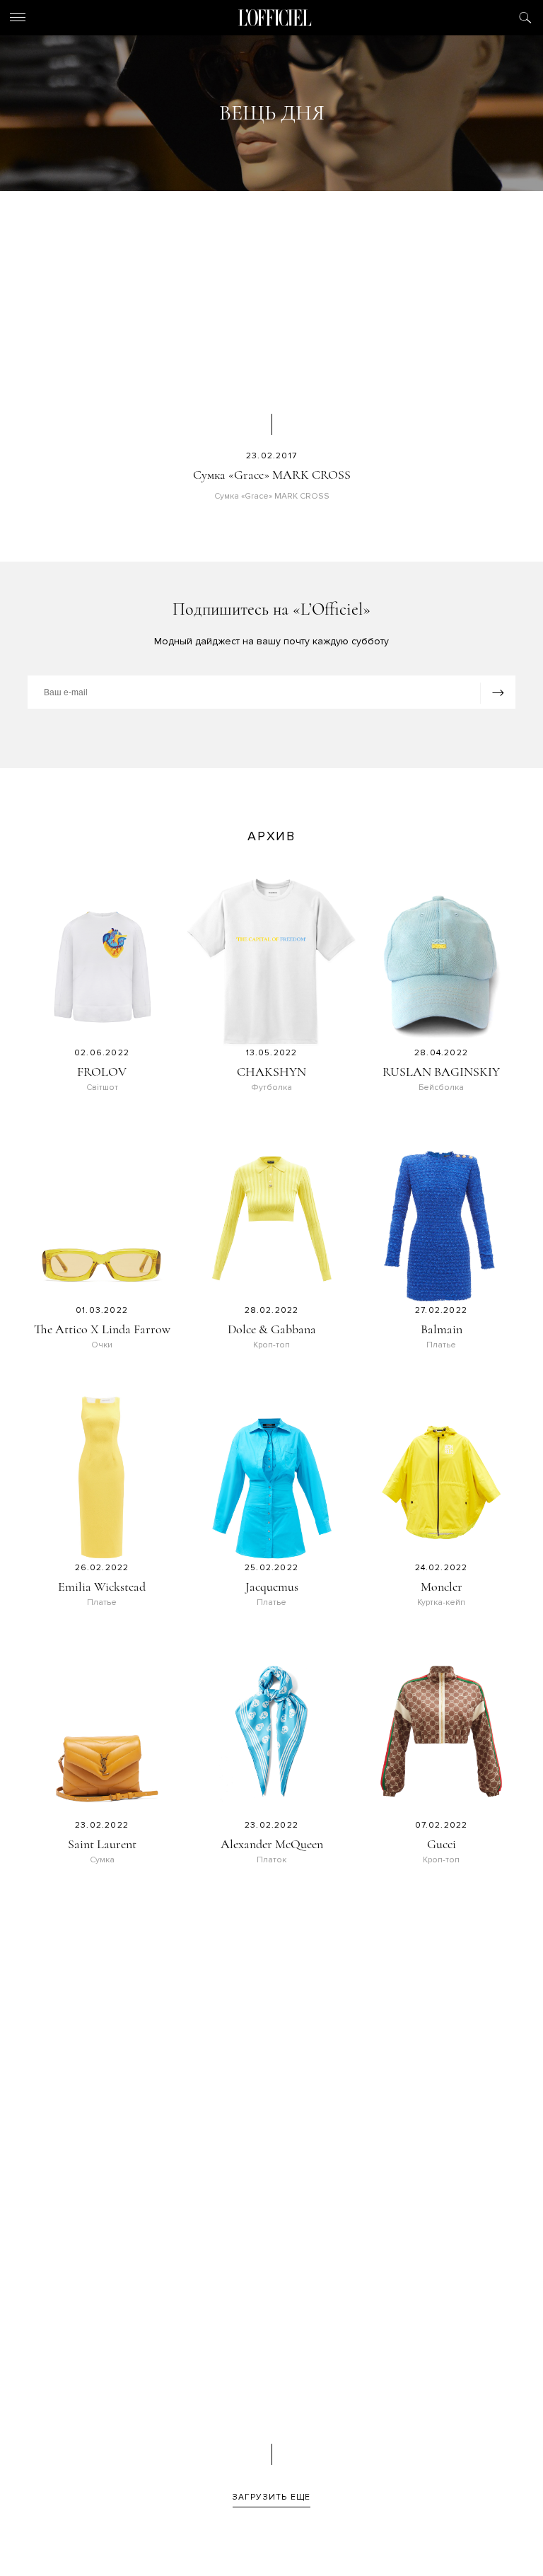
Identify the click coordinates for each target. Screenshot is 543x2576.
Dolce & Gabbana (272, 1329)
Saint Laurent (102, 1844)
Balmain (442, 1329)
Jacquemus (272, 1586)
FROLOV (102, 1072)
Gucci (442, 1844)
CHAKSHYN (271, 1072)
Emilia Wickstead (102, 1586)
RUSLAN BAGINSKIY (441, 1072)
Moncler (442, 1586)
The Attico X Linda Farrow (102, 1329)
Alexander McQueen (272, 1844)
